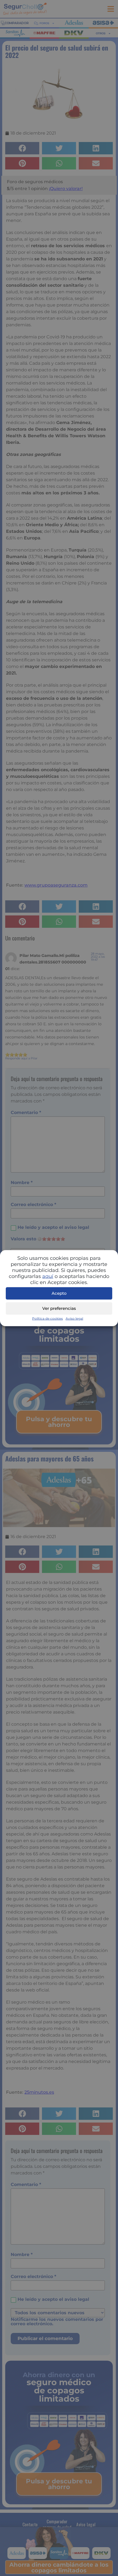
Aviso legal (74, 1318)
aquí (48, 1276)
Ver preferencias (59, 1308)
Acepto (59, 1293)
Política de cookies (47, 1318)
